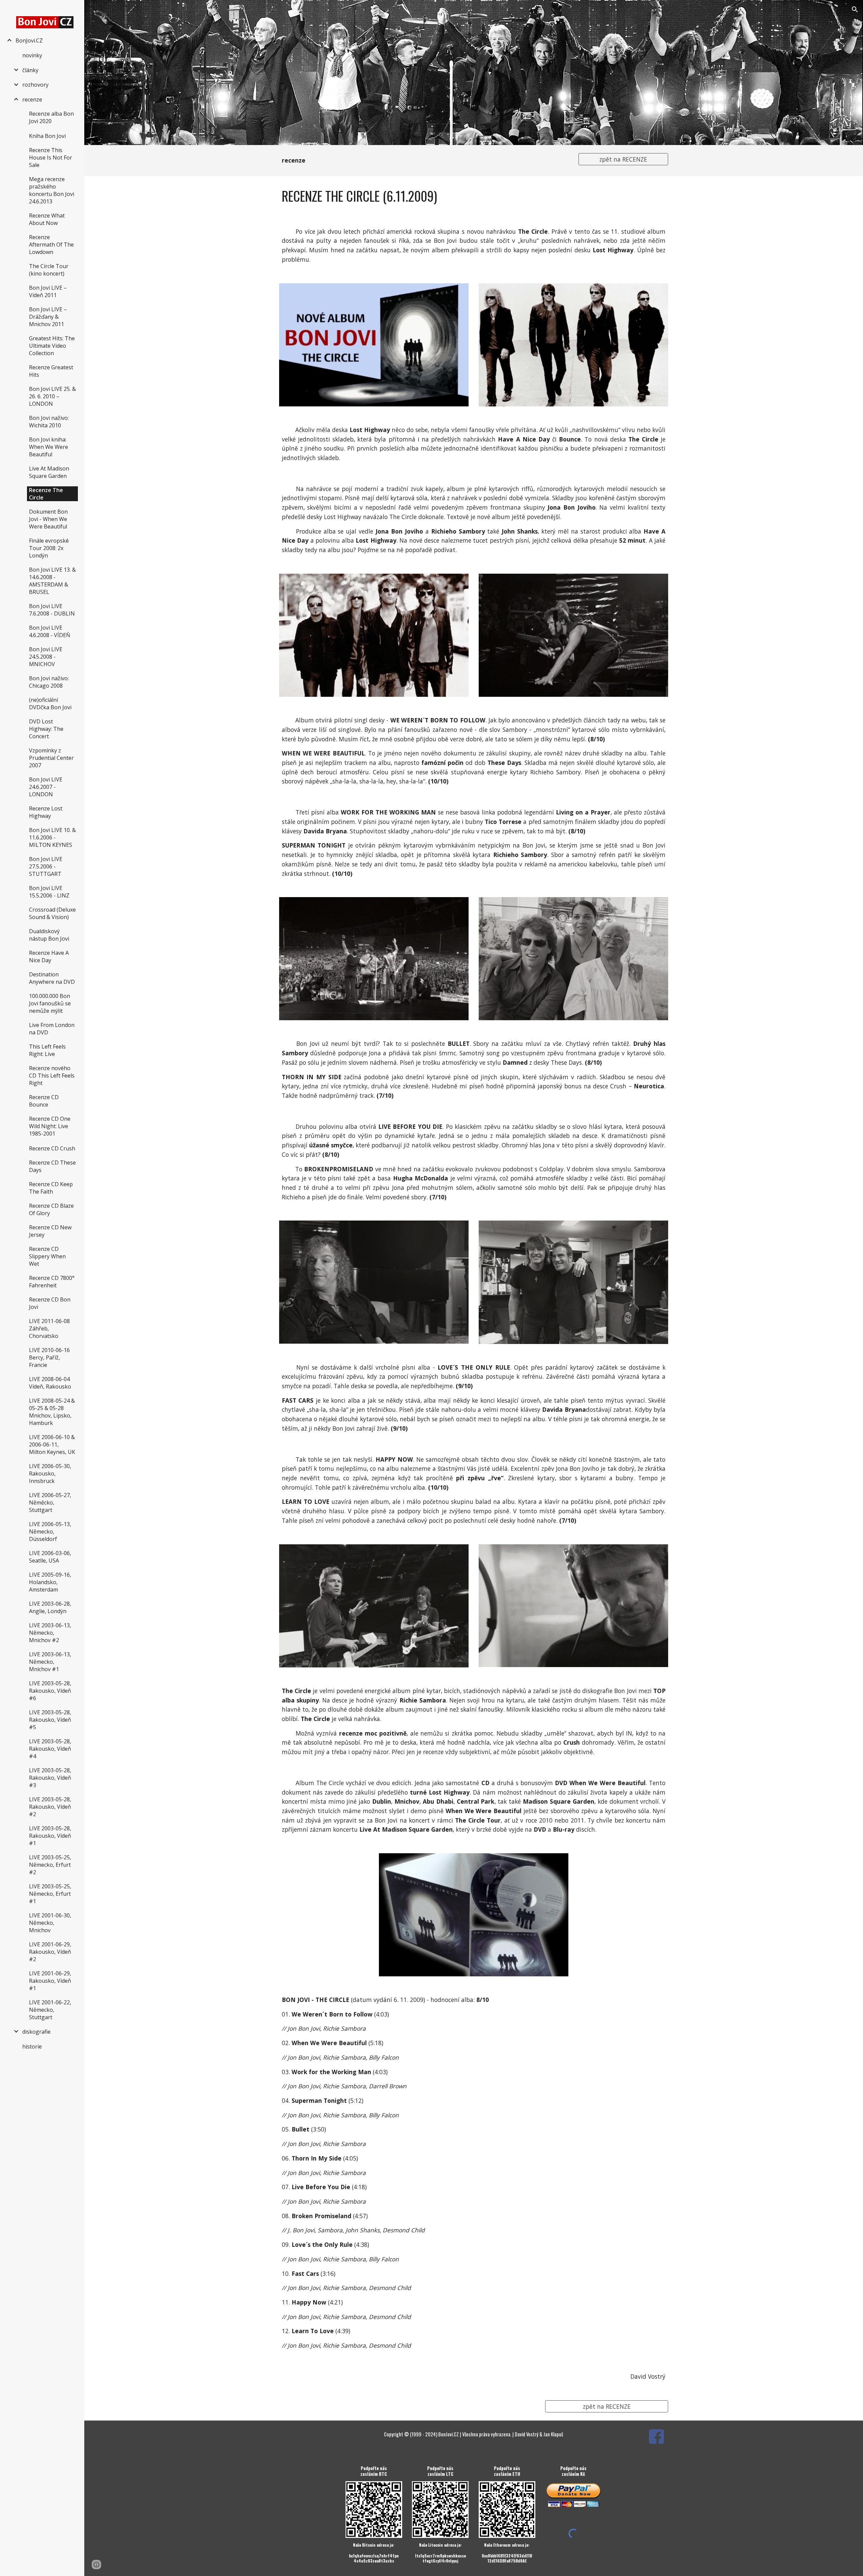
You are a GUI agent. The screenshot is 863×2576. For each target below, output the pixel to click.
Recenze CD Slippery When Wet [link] (47, 1256)
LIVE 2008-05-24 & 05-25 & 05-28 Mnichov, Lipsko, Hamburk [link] (52, 1412)
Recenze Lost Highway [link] (46, 812)
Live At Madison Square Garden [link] (49, 472)
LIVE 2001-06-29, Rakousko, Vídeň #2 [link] (50, 1952)
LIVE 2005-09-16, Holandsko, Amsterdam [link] (50, 1582)
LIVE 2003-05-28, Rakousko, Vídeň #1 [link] (50, 1836)
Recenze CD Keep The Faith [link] (51, 1188)
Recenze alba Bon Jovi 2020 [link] (51, 117)
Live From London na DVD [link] (52, 1029)
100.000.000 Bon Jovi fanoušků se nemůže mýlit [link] (50, 1003)
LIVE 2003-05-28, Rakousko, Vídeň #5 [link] (50, 1720)
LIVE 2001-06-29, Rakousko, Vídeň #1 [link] (50, 1981)
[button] (855, 9)
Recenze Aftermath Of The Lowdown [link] (51, 245)
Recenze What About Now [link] (47, 219)
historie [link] (32, 2047)
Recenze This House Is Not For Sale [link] (51, 158)
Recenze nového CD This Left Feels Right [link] (52, 1076)
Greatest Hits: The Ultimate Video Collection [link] (52, 346)
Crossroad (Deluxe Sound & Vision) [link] (52, 913)
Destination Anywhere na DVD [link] (52, 978)
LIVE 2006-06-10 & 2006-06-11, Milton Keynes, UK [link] (52, 1444)
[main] (424, 161)
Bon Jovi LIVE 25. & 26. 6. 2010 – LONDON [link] (52, 396)
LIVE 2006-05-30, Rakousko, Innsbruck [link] (50, 1473)
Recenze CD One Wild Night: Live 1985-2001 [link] (50, 1126)
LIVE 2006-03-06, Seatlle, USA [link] (50, 1557)
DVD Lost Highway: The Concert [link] (46, 729)
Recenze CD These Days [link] (52, 1166)
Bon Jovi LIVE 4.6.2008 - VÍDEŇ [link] (50, 631)
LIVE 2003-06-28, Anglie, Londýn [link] (50, 1607)
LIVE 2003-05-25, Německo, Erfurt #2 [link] (50, 1865)
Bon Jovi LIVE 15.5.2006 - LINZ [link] (49, 892)
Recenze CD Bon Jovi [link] (50, 1303)
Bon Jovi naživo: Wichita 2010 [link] (49, 422)
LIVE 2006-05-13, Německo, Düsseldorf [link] (50, 1532)
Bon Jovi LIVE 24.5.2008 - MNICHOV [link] (46, 657)
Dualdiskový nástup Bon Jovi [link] (49, 935)
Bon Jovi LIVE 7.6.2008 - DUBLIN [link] (52, 610)
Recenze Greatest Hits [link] (51, 371)
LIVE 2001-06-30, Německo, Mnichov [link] (50, 1923)
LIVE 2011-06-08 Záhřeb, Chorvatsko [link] (49, 1328)
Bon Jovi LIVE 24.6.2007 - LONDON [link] (46, 787)
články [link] (30, 70)
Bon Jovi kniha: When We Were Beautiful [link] (49, 447)
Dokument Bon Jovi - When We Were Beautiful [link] (48, 519)
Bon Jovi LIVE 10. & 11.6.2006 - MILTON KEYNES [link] (52, 837)
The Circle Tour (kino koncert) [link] (49, 270)
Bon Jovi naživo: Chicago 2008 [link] (49, 682)
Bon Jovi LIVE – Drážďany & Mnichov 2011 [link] (48, 317)
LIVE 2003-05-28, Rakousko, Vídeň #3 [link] (50, 1778)
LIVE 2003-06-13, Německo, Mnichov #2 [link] (50, 1633)
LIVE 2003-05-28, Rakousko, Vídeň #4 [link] (50, 1749)
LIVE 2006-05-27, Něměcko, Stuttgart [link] (50, 1502)
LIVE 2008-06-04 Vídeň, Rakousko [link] (50, 1383)
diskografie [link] (36, 2032)
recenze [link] (32, 99)
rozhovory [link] (35, 85)
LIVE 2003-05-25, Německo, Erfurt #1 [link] (50, 1894)
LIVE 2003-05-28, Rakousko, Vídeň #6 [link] (50, 1691)
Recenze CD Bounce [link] (44, 1101)
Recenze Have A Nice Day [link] (49, 956)
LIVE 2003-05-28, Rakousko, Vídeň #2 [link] (50, 1807)
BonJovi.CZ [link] (29, 40)
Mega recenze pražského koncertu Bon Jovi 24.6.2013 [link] (52, 190)
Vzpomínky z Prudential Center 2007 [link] (51, 758)
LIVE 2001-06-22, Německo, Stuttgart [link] (50, 2010)
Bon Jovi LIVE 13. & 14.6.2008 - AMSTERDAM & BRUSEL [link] (52, 581)
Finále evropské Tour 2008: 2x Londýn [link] (49, 548)
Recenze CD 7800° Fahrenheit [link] (52, 1282)
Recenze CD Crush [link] (52, 1148)
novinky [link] (32, 55)
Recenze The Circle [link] (46, 494)
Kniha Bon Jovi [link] (47, 136)
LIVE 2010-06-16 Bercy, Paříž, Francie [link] (49, 1357)
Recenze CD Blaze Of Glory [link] (51, 1209)
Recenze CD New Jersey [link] (50, 1231)
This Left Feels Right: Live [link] (47, 1050)
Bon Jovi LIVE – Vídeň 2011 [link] (48, 291)
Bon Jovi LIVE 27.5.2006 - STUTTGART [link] (46, 866)
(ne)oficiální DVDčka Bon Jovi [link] (50, 704)
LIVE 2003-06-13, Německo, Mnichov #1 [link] (50, 1662)
